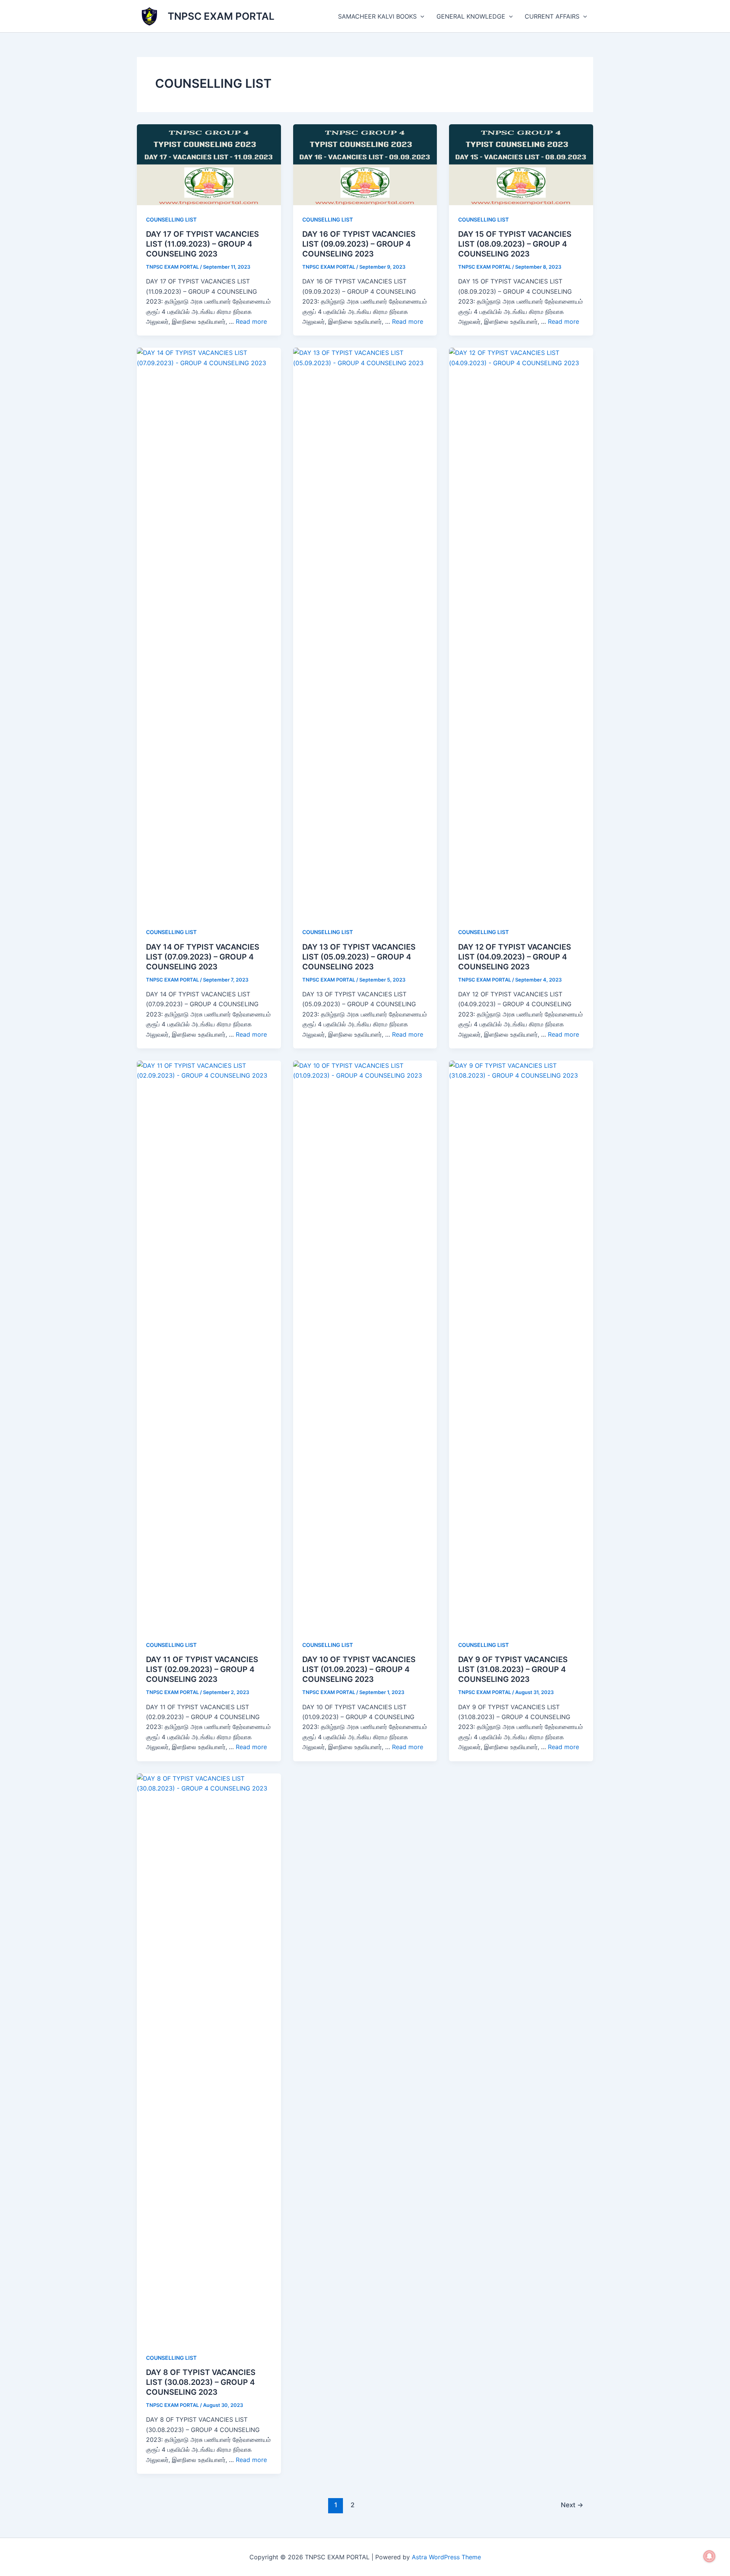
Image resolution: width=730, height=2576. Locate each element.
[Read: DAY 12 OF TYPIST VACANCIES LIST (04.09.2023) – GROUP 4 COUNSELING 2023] (521, 632)
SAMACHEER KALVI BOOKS (377, 16)
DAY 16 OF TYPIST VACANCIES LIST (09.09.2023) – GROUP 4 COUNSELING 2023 (359, 244)
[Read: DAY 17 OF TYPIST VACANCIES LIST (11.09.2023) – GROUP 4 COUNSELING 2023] (209, 164)
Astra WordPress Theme (446, 2557)
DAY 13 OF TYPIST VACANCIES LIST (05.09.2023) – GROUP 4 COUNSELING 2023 (359, 957)
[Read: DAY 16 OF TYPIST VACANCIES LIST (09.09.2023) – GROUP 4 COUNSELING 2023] (365, 164)
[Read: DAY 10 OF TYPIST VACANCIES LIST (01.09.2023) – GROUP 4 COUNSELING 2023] (365, 1345)
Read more (251, 321)
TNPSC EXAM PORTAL (221, 16)
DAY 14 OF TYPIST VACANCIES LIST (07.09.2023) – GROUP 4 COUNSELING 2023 (203, 957)
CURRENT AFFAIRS (552, 16)
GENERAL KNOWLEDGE (471, 16)
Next (572, 2505)
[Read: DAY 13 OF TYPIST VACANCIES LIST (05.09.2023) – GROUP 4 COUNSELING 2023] (365, 632)
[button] (421, 16)
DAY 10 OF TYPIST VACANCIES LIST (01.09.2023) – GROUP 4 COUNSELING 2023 (359, 1669)
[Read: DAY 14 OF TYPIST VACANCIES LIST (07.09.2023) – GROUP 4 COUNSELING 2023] (209, 632)
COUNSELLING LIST (171, 219)
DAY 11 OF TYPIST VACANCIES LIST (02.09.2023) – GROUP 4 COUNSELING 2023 (202, 1669)
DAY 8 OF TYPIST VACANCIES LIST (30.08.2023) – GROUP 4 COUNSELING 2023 (201, 2382)
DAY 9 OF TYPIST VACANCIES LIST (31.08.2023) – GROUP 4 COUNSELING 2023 (513, 1669)
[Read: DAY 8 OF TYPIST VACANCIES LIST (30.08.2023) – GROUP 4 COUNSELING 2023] (209, 2058)
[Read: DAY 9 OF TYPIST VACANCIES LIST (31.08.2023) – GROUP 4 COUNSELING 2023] (521, 1345)
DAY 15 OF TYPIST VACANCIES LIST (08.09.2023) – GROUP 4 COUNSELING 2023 (515, 244)
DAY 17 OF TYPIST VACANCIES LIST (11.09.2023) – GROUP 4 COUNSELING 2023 (202, 244)
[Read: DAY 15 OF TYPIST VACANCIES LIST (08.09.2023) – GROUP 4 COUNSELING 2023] (521, 164)
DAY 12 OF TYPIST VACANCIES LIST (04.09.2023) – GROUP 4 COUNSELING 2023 (515, 957)
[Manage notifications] (709, 2556)
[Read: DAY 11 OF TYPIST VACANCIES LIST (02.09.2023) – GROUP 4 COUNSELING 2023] (209, 1345)
